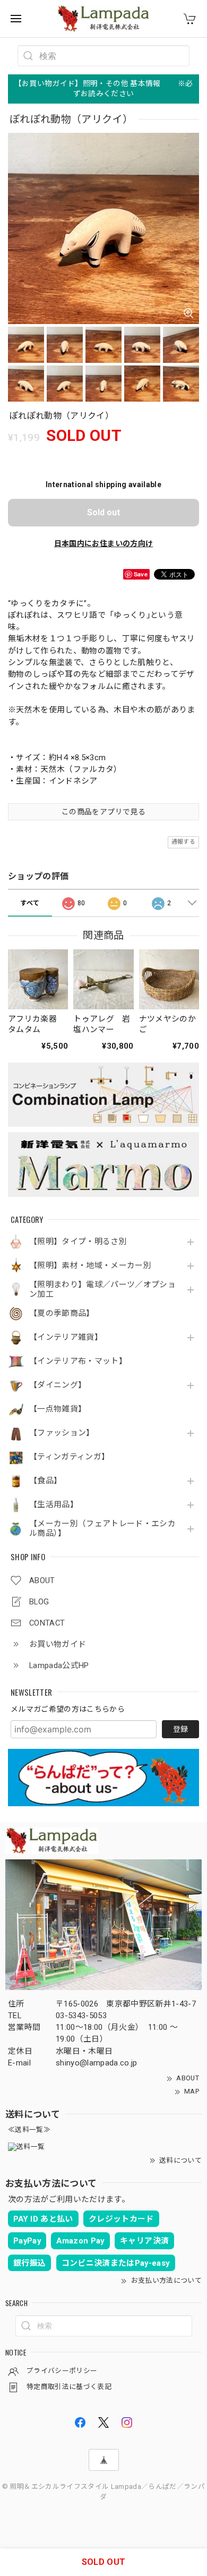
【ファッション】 (62, 1433)
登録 (180, 1729)
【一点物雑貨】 (58, 1409)
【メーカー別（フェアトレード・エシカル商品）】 (102, 1529)
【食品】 (45, 1481)
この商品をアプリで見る (103, 812)
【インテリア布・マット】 (78, 1361)
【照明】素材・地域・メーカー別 (90, 1266)
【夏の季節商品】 (62, 1313)
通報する (183, 842)
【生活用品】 (54, 1505)
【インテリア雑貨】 (66, 1337)
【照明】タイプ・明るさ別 (78, 1242)
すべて (30, 903)
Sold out (103, 512)
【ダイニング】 (58, 1385)
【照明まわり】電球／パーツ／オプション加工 (102, 1290)
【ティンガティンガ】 (69, 1457)
